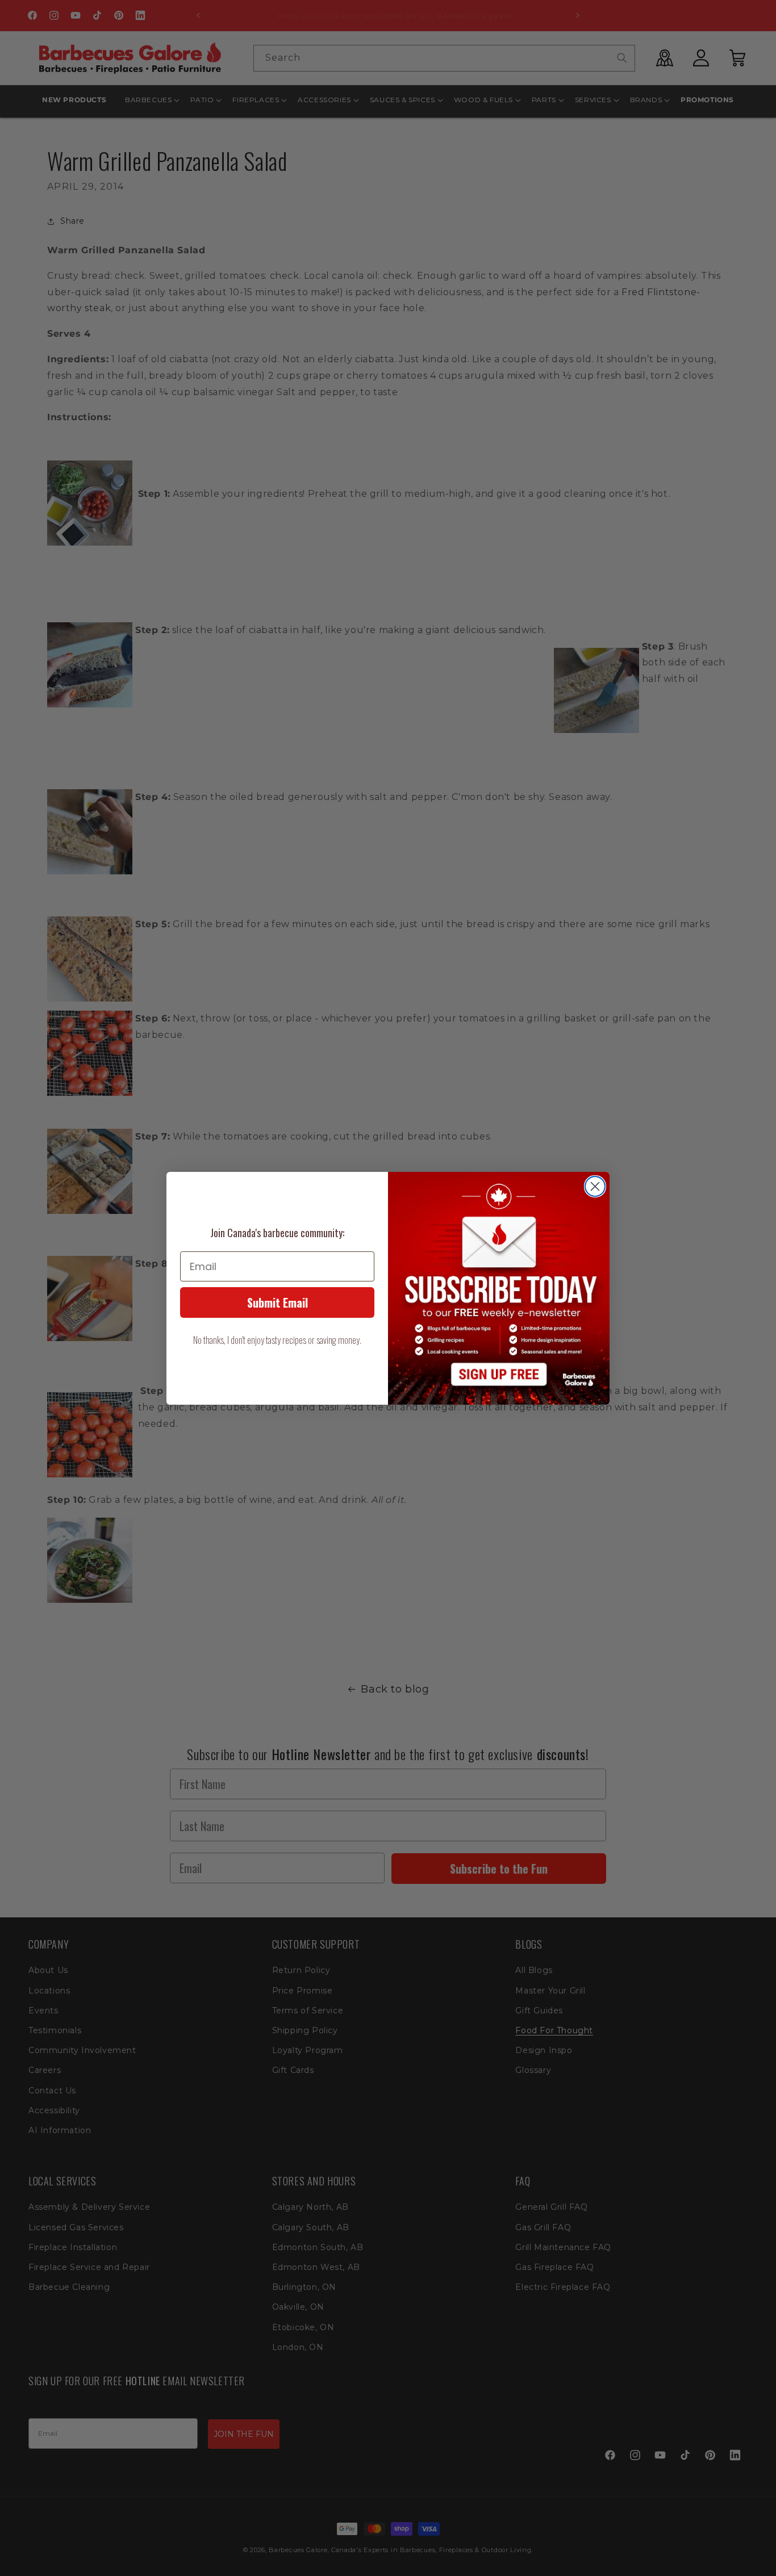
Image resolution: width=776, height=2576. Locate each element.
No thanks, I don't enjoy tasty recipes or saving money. (277, 1340)
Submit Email (278, 1302)
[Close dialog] (595, 1186)
